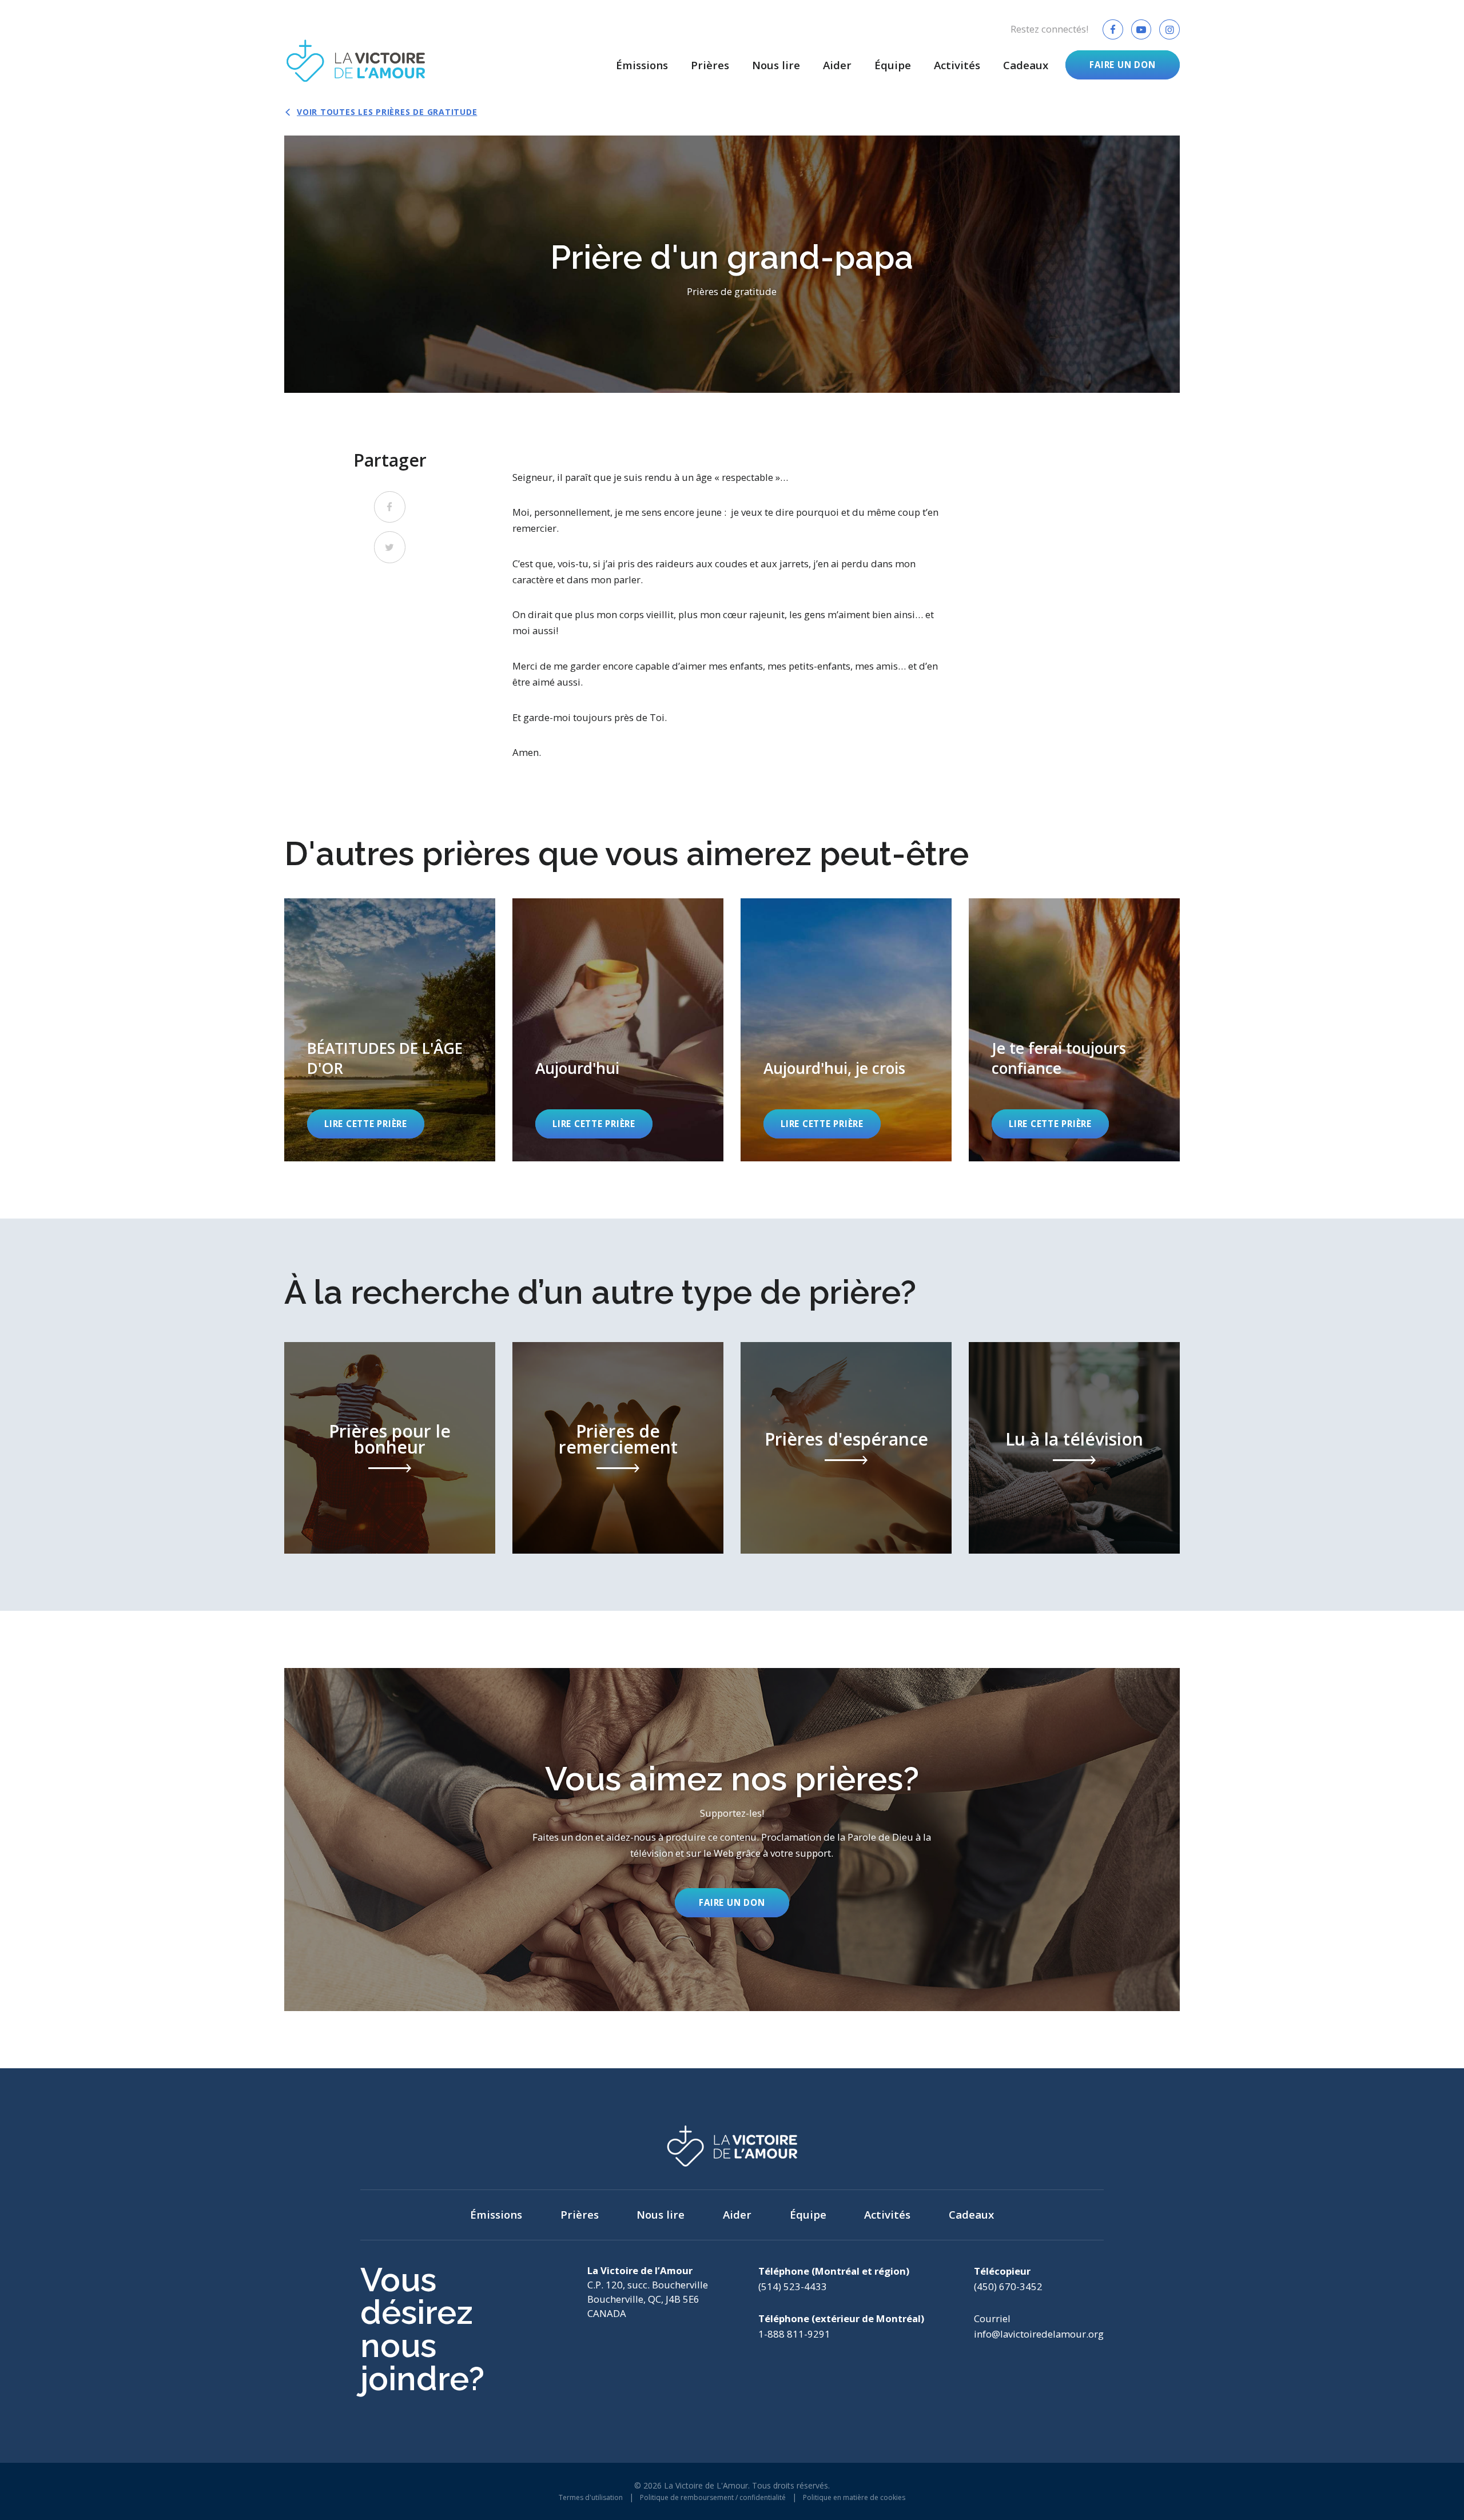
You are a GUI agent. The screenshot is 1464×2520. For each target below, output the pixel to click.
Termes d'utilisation (591, 2497)
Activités (957, 65)
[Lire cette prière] (390, 1030)
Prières (710, 65)
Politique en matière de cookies (854, 2497)
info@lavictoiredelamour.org (1039, 2334)
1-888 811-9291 (794, 2334)
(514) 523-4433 (793, 2286)
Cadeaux (1026, 65)
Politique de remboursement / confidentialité (713, 2497)
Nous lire (776, 65)
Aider (837, 65)
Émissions (642, 65)
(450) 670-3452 (1008, 2286)
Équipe (893, 65)
